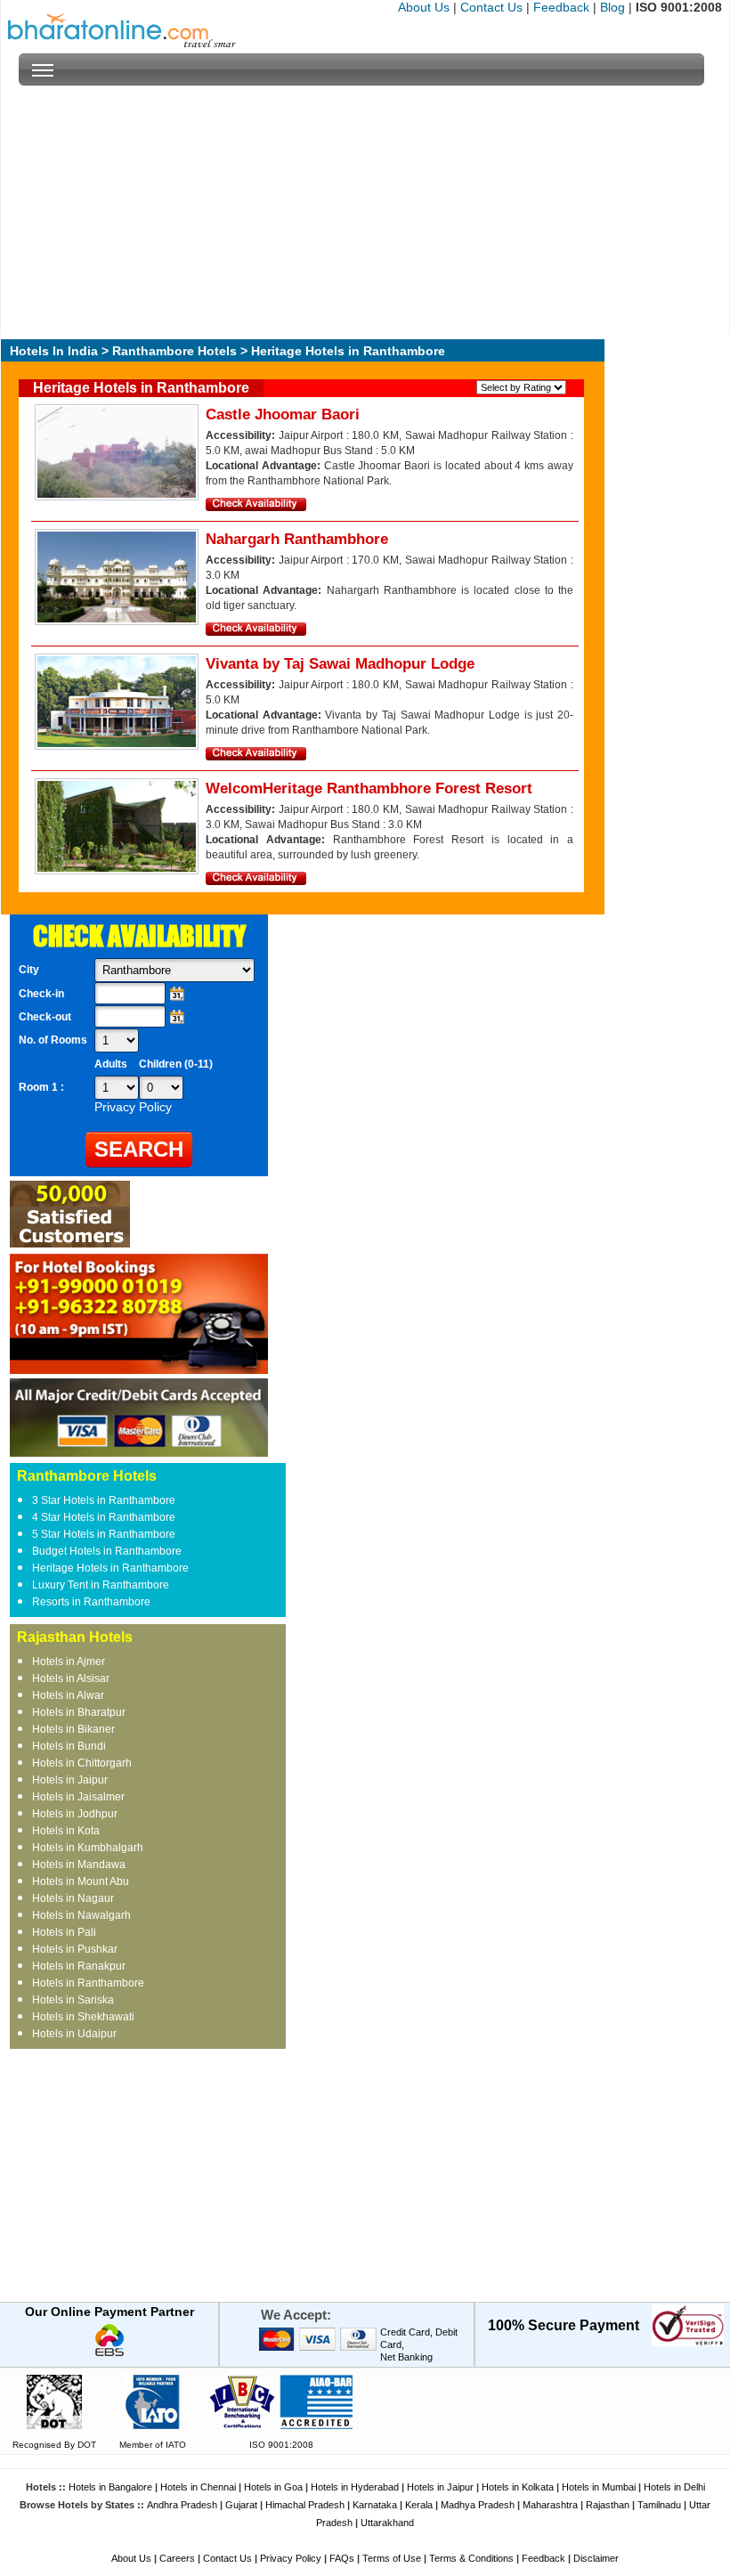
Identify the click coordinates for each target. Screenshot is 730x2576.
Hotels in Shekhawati (83, 2017)
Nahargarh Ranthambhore (297, 539)
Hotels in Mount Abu (81, 1881)
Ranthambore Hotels (174, 351)
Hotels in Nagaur (73, 1898)
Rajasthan (608, 2505)
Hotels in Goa (273, 2487)
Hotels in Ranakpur (79, 1966)
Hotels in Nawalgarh (81, 1915)
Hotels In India (54, 351)
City (29, 970)
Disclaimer (596, 2558)
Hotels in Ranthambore (88, 1983)
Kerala (419, 2505)
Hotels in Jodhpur (75, 1814)
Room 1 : (43, 1087)
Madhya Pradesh (478, 2505)
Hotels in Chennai (198, 2487)
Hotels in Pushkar (75, 1949)
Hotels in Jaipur (70, 1780)
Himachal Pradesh (305, 2505)
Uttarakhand (387, 2523)
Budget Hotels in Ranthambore (107, 1551)
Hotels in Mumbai (599, 2487)
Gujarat (241, 2505)
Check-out (45, 1017)
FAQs (342, 2558)
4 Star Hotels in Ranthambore (104, 1517)
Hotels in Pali (64, 1932)
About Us (424, 7)
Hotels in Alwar (68, 1695)
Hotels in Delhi (674, 2487)
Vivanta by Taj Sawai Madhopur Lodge (340, 664)
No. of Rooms (53, 1040)
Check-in (41, 994)
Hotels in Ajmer (69, 1662)
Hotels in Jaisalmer (78, 1797)
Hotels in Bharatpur (79, 1712)
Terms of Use (392, 2558)
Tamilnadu (659, 2505)
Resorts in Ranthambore (91, 1602)
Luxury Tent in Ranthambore (101, 1585)
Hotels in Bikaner (73, 1729)
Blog (612, 7)
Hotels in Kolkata (518, 2487)
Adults (111, 1064)
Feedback (561, 7)
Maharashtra (550, 2505)
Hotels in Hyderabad (355, 2487)
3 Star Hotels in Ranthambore (104, 1500)
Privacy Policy (291, 2558)
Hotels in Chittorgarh (82, 1763)
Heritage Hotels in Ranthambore (110, 1568)
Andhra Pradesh (182, 2505)
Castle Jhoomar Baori (283, 414)
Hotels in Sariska (73, 2000)
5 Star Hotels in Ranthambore (104, 1534)
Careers (177, 2558)
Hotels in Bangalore (110, 2487)
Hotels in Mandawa (79, 1865)
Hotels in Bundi (69, 1746)
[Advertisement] (361, 210)
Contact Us (491, 7)
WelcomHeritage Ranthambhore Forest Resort (369, 788)
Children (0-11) (176, 1064)
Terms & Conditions (471, 2558)
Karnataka (375, 2505)
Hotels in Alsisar (71, 1678)
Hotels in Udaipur (74, 2034)
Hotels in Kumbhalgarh (88, 1848)
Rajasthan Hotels (75, 1637)
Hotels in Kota (66, 1831)
